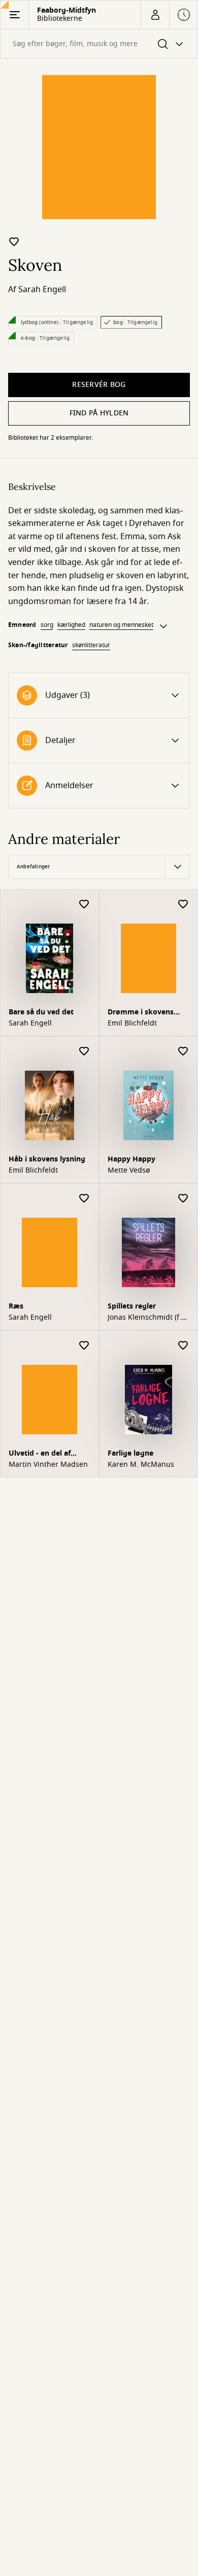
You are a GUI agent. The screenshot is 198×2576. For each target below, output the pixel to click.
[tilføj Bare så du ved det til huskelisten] (84, 905)
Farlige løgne (130, 1453)
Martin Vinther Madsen (48, 1465)
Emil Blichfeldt (132, 1024)
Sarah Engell (42, 290)
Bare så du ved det (41, 1012)
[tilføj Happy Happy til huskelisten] (183, 1052)
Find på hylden (99, 413)
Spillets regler (132, 1306)
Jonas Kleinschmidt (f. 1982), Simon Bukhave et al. (145, 1318)
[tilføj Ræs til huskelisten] (84, 1199)
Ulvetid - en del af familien (40, 1454)
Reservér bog (99, 385)
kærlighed (71, 625)
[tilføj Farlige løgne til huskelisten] (183, 1346)
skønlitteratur (91, 645)
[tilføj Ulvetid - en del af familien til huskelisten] (84, 1346)
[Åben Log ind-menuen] (155, 15)
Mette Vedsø (129, 1171)
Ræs (16, 1306)
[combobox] (99, 44)
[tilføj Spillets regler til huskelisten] (183, 1199)
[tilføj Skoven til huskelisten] (14, 241)
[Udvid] (163, 626)
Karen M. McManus (141, 1465)
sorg (47, 625)
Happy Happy (131, 1159)
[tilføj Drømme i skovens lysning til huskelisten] (183, 905)
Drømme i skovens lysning (141, 1013)
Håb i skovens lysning (47, 1159)
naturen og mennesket (121, 625)
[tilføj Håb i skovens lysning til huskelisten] (84, 1052)
